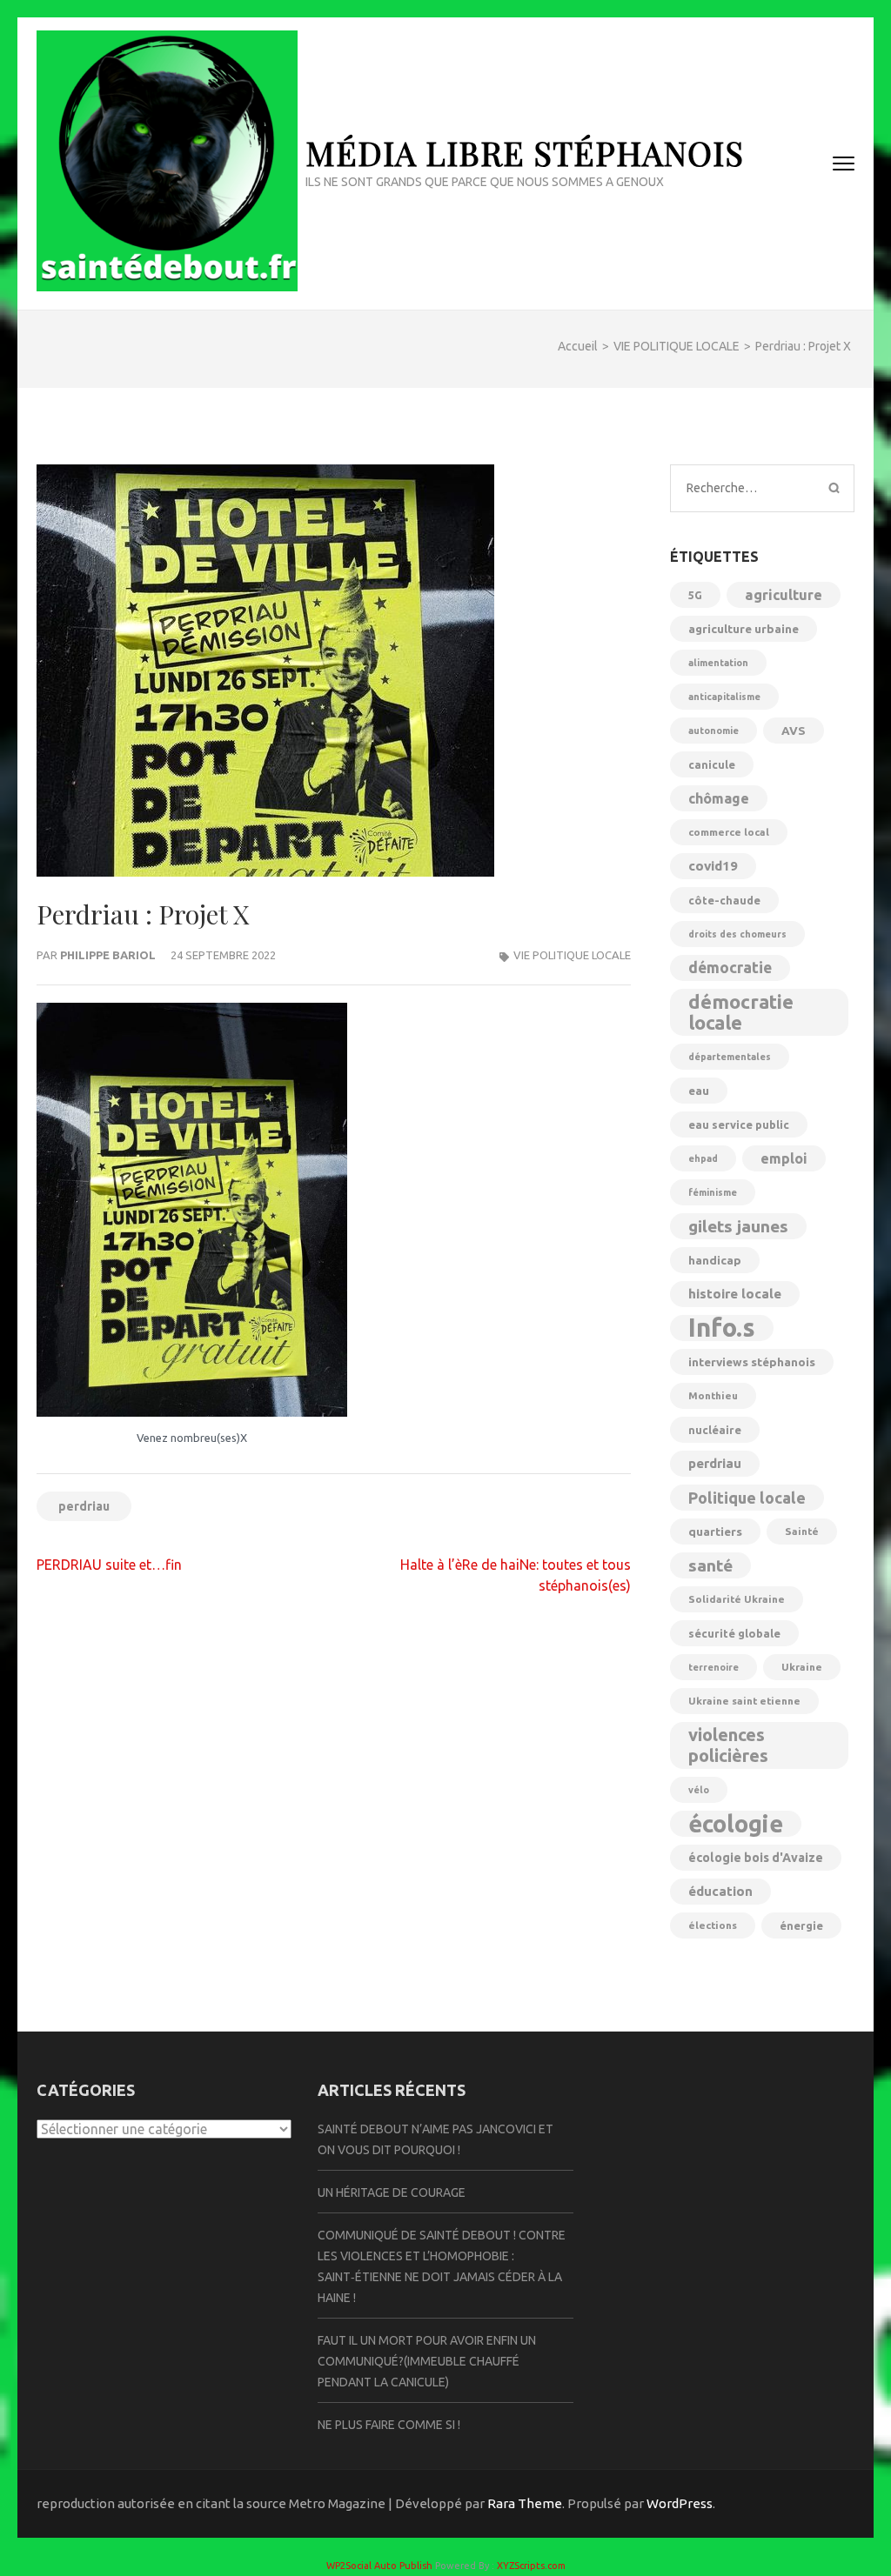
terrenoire (713, 1667)
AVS (794, 731)
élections (713, 1925)
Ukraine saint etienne (744, 1701)
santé (710, 1565)
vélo (699, 1790)
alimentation (718, 663)
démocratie (730, 968)
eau (699, 1091)
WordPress (680, 2503)
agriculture (784, 595)
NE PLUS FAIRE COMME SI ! (389, 2425)
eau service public (739, 1124)
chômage (719, 798)
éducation (720, 1891)
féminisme (713, 1192)
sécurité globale (734, 1633)
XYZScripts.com (531, 2566)
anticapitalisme (724, 697)
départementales (730, 1057)
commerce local (729, 832)
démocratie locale (741, 1012)
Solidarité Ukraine (737, 1599)
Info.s (722, 1328)
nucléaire (715, 1430)
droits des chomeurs (737, 934)
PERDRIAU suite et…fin (109, 1565)
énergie (801, 1925)
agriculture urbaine (744, 629)
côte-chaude (724, 900)
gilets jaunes (738, 1226)
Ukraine (802, 1667)
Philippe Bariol (108, 955)
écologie (736, 1824)
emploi (784, 1158)
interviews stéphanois (752, 1362)
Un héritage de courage (392, 2192)
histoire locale (735, 1294)
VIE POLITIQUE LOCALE (572, 955)
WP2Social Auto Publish (379, 2566)
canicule (712, 764)
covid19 (713, 866)
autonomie (713, 731)
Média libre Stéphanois (525, 153)
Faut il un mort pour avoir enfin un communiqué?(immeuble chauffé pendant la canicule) (427, 2361)
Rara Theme (525, 2503)
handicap (715, 1260)
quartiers (715, 1532)
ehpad (703, 1158)
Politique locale (747, 1498)
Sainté (802, 1531)
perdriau (84, 1506)
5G (695, 595)
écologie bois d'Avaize (756, 1858)
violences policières (728, 1745)
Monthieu (713, 1395)
